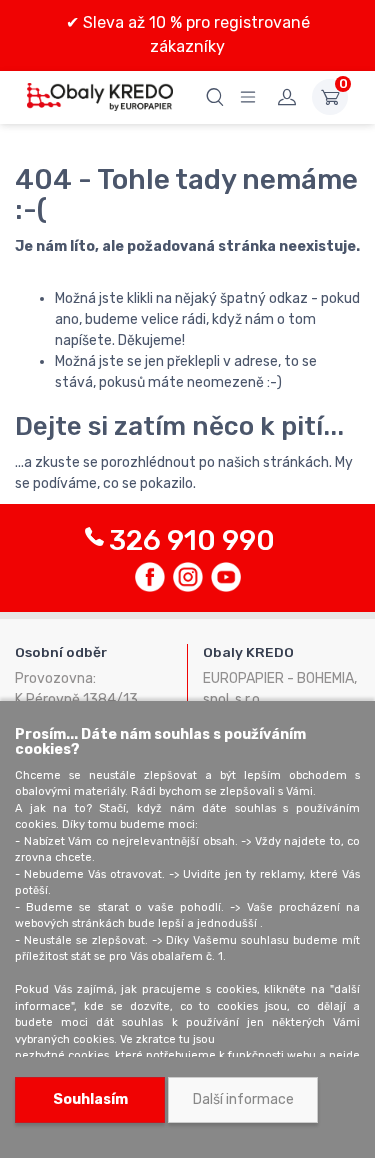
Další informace (243, 1099)
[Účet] (287, 97)
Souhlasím (90, 1099)
